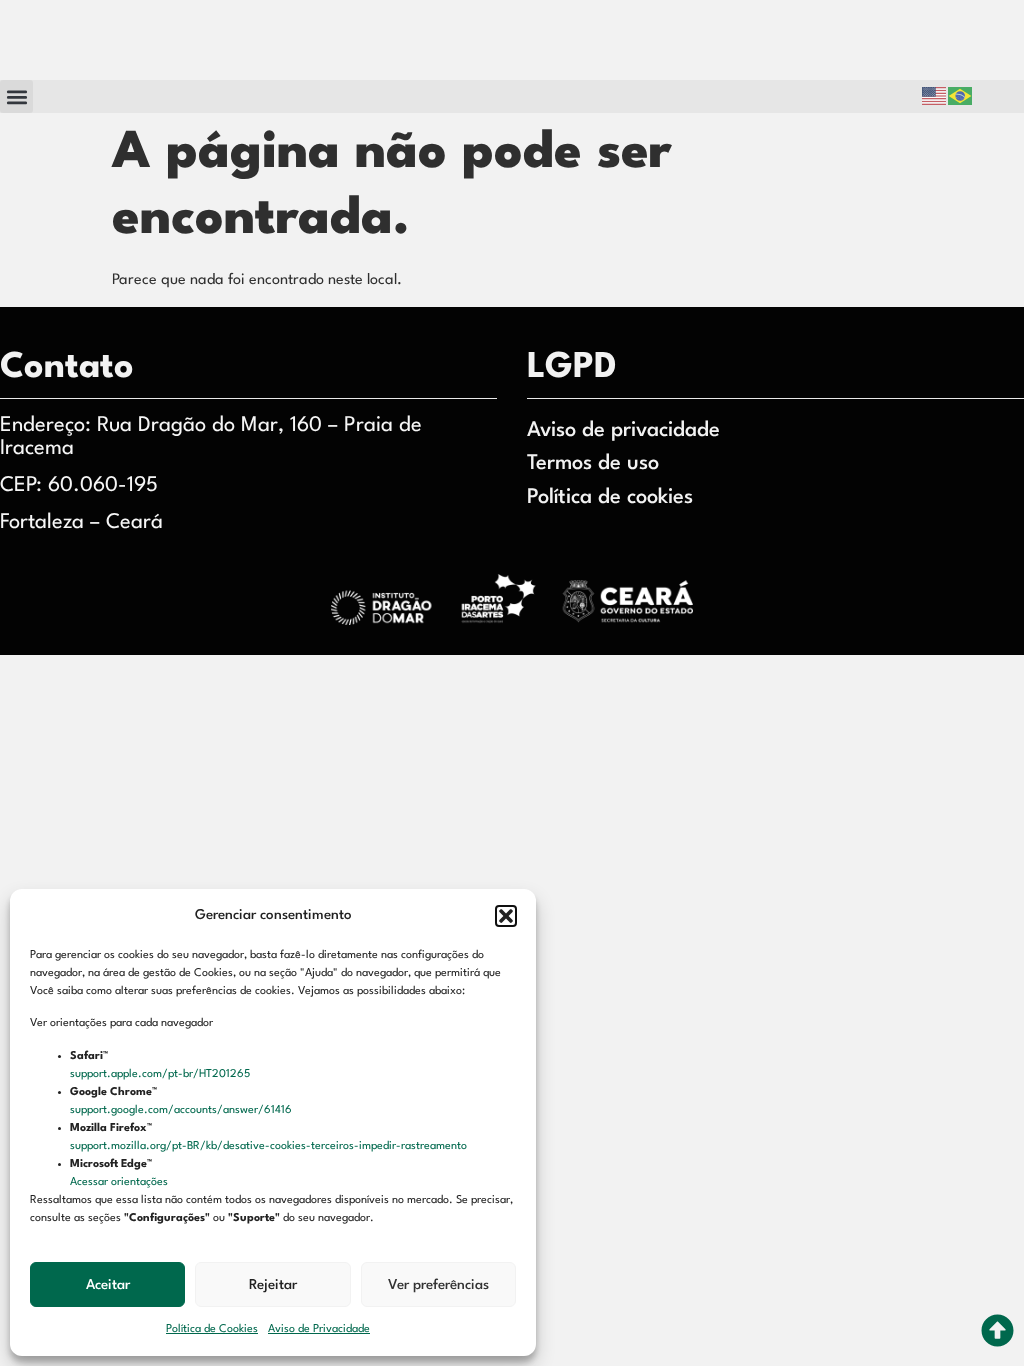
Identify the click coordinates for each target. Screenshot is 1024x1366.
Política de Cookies (212, 1329)
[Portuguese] (961, 96)
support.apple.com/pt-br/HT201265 (161, 1074)
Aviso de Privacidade (319, 1329)
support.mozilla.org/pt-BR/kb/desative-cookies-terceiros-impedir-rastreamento (270, 1146)
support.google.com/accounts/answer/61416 (182, 1110)
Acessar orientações (120, 1182)
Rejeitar (273, 1285)
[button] (506, 916)
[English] (935, 96)
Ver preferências (438, 1285)
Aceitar (108, 1285)
